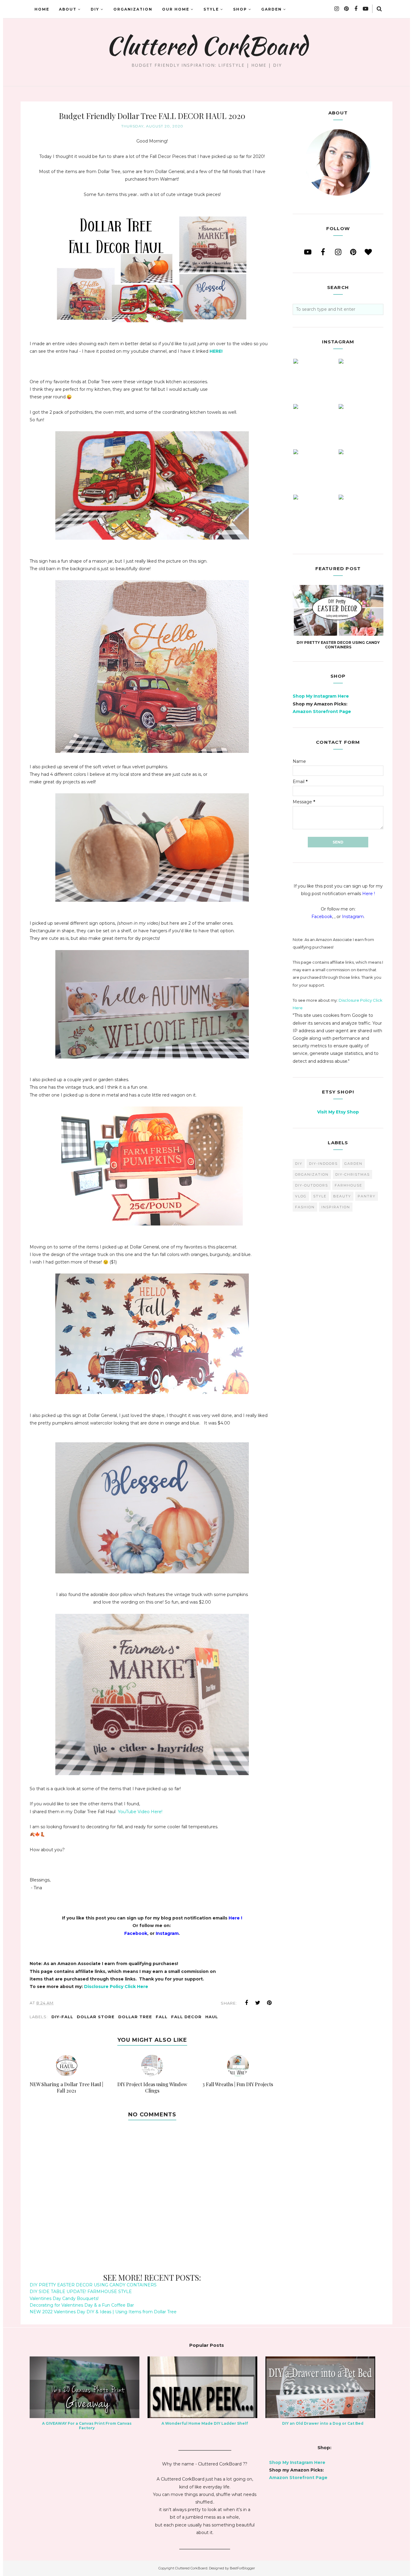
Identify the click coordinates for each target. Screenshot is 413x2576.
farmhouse (348, 1185)
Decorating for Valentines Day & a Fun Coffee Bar (82, 2305)
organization (312, 1174)
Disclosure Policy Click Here (116, 1987)
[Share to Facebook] (246, 2003)
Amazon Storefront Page (322, 711)
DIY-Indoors (323, 1164)
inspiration (336, 1207)
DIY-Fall (62, 2017)
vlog (301, 1196)
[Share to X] (258, 2003)
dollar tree (135, 2017)
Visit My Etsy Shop (338, 1112)
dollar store (96, 2017)
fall (162, 2017)
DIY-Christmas (353, 1174)
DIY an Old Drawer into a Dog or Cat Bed (323, 2423)
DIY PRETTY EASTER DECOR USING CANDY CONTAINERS (93, 2285)
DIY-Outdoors (312, 1185)
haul (212, 2017)
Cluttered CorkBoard (207, 46)
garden (353, 1164)
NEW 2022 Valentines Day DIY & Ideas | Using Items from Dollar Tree (103, 2312)
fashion (305, 1207)
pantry (367, 1196)
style (320, 1196)
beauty (342, 1196)
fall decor (186, 2017)
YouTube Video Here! (140, 1812)
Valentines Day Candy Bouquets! (64, 2298)
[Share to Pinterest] (269, 2003)
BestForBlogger (242, 2568)
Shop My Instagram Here (321, 696)
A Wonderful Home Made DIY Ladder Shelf (205, 2423)
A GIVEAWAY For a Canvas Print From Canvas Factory (87, 2426)
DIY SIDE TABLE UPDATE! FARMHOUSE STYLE (81, 2292)
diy (299, 1164)
